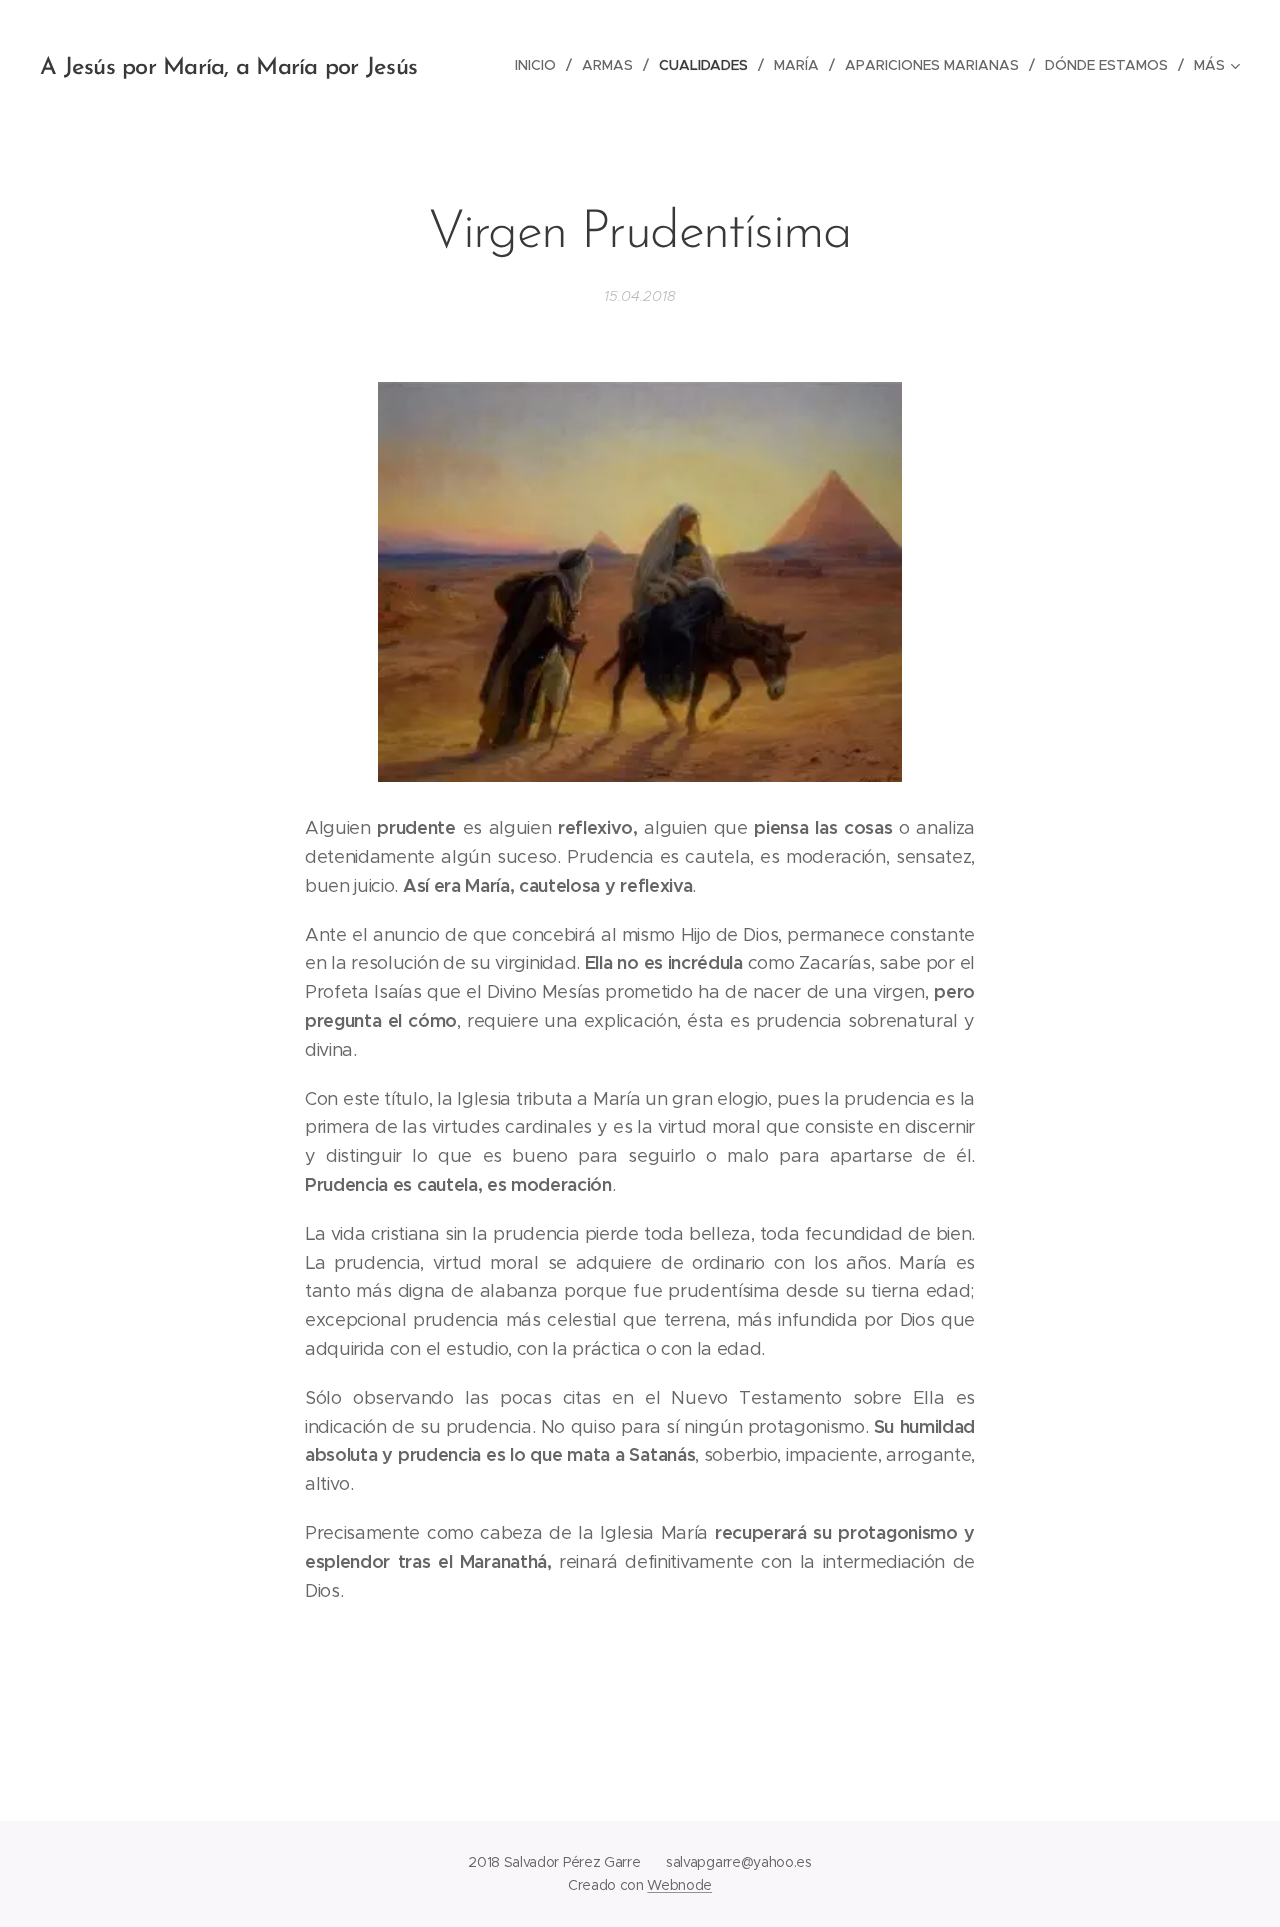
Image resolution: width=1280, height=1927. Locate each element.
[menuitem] (541, 65)
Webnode (679, 1885)
